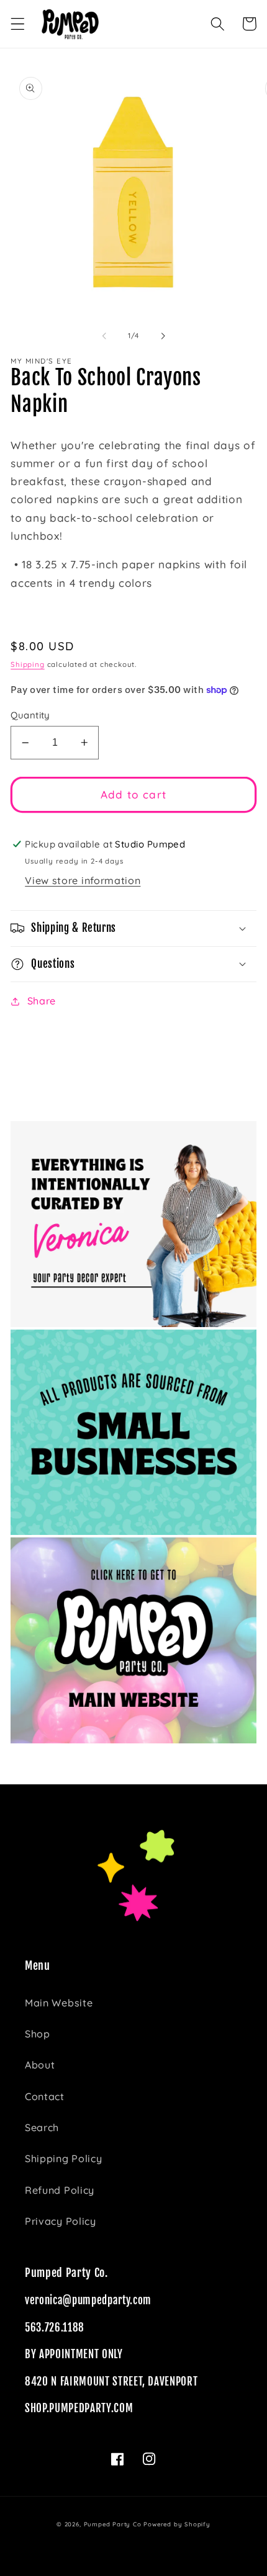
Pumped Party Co (113, 2524)
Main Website (59, 2003)
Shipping (27, 664)
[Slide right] (163, 336)
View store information (83, 880)
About (40, 2065)
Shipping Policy (63, 2158)
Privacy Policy (61, 2221)
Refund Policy (60, 2190)
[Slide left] (104, 336)
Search (42, 2127)
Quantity (30, 715)
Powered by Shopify (177, 2524)
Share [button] (42, 1001)
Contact (45, 2096)
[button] (18, 24)
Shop (38, 2034)
